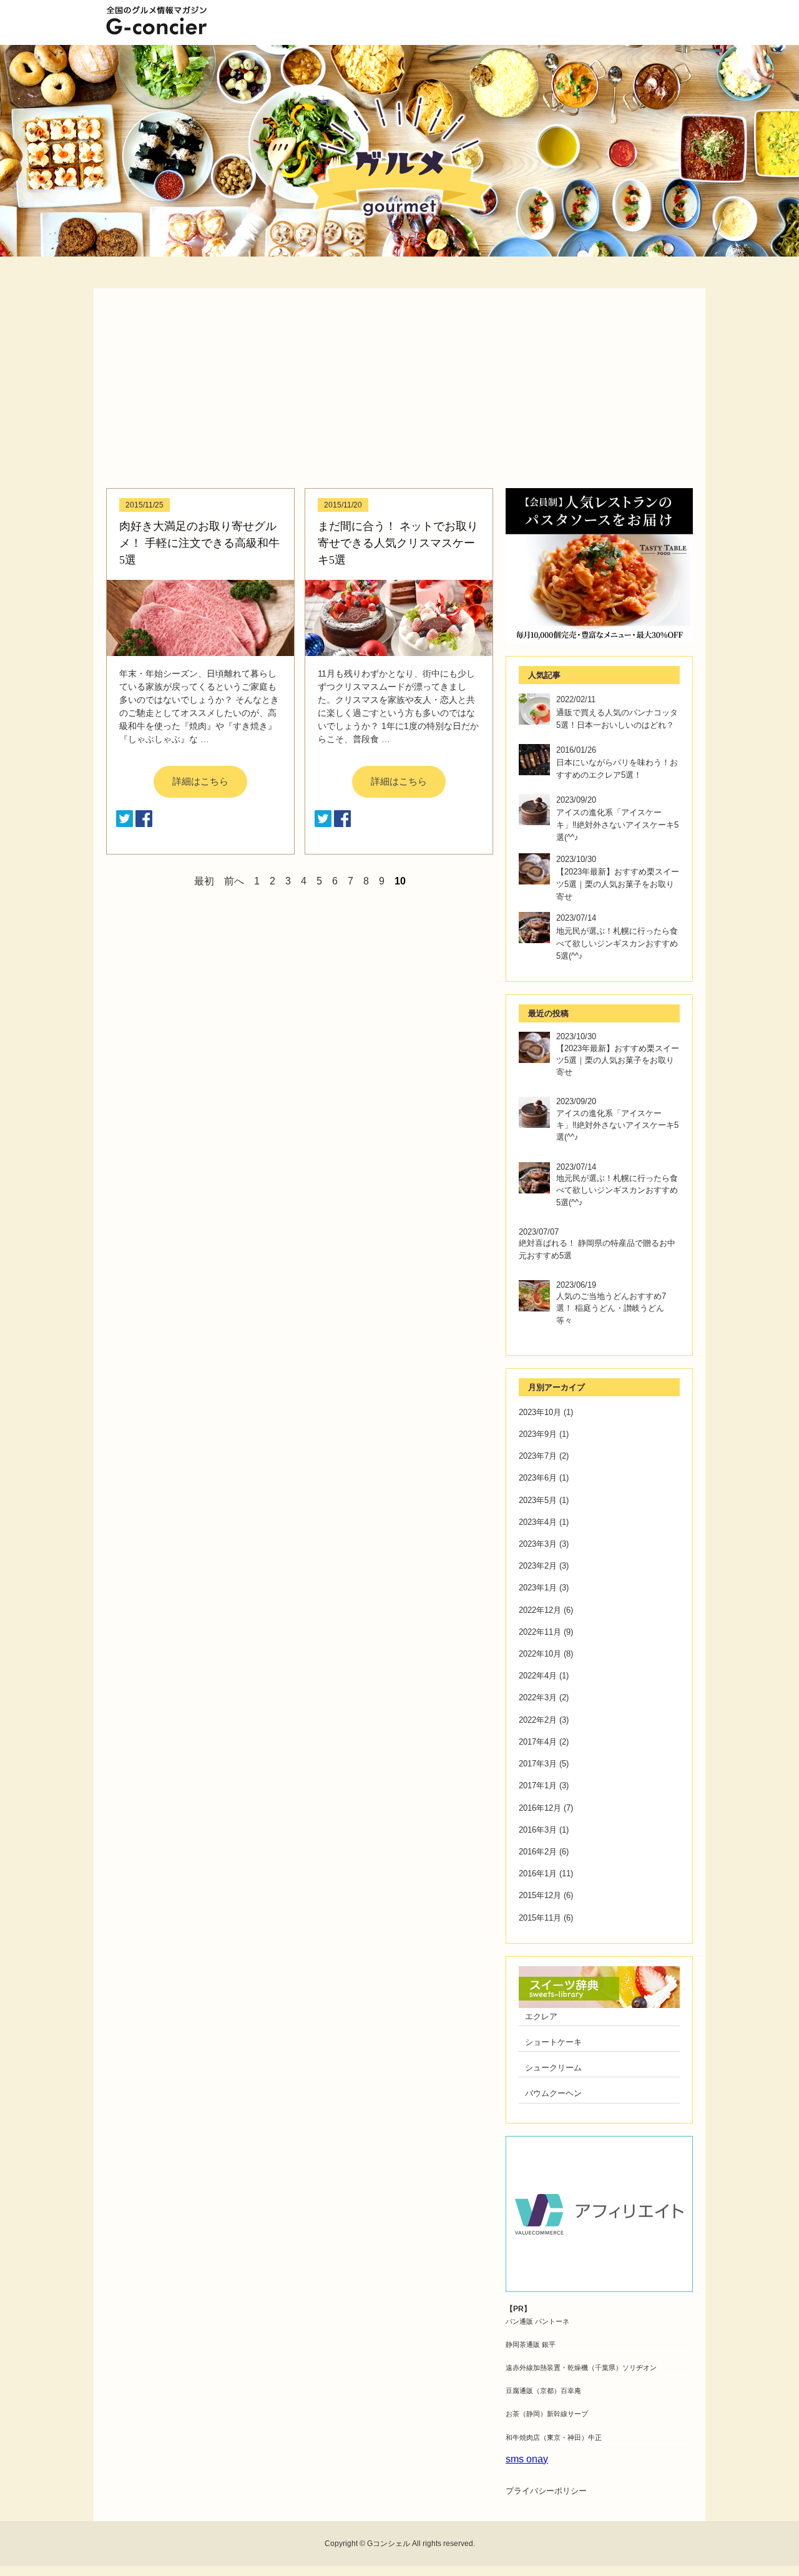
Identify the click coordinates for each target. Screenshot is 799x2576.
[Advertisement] (399, 394)
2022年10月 (540, 1654)
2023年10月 (540, 1412)
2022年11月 (540, 1632)
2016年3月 (538, 1830)
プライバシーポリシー (546, 2491)
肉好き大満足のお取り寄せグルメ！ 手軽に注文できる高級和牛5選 (199, 543)
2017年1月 (538, 1785)
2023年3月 (538, 1544)
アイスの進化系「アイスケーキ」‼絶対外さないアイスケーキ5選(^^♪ (617, 825)
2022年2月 (538, 1720)
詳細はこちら (200, 781)
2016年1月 (538, 1873)
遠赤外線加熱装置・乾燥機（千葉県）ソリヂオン (581, 2368)
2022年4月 (538, 1676)
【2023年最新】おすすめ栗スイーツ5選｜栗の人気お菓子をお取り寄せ (618, 884)
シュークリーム (553, 2068)
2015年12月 (540, 1895)
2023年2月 (538, 1566)
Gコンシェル (389, 2544)
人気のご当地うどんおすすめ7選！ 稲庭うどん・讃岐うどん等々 (611, 1308)
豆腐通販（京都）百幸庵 (543, 2391)
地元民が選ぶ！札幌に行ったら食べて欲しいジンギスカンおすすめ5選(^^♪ (617, 943)
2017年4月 (538, 1742)
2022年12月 (540, 1610)
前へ (234, 881)
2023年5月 (538, 1500)
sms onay (527, 2459)
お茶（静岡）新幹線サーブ (547, 2414)
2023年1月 (538, 1588)
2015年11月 (540, 1918)
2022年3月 (538, 1697)
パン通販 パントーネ (537, 2321)
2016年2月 (538, 1852)
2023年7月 (538, 1456)
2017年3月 (538, 1764)
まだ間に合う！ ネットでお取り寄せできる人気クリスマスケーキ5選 (398, 543)
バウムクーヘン (553, 2093)
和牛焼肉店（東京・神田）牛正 (554, 2437)
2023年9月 (538, 1434)
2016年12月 (540, 1808)
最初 (204, 881)
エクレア (541, 2016)
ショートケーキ (553, 2042)
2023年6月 (538, 1478)
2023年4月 (538, 1522)
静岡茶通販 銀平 (531, 2344)
